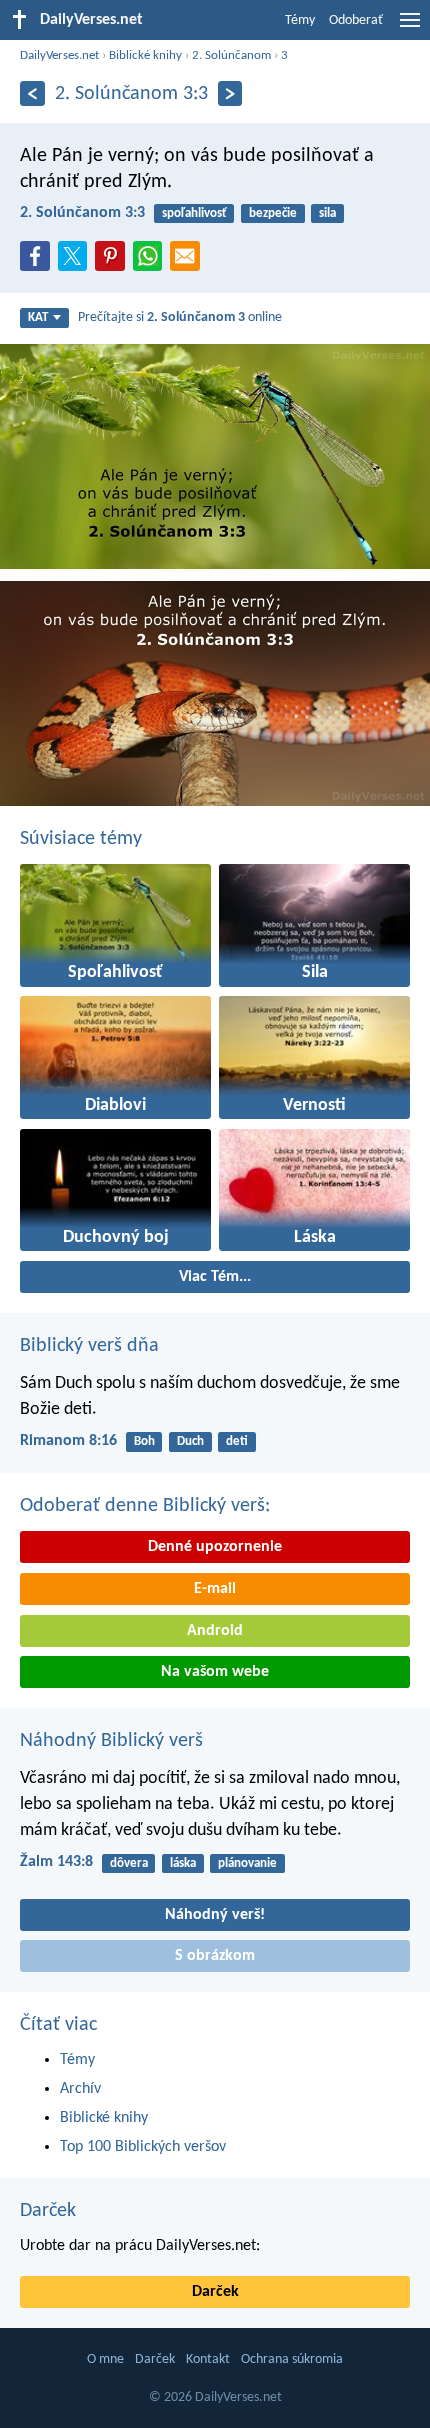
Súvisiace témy (81, 839)
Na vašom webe (215, 1672)
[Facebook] (39, 262)
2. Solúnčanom (231, 55)
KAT (38, 317)
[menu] (410, 28)
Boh (144, 1441)
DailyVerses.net (59, 55)
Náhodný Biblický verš (111, 1741)
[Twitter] (77, 262)
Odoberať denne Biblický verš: (145, 1506)
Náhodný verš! (215, 1915)
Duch (190, 1441)
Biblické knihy (145, 55)
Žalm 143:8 (56, 1862)
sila (327, 213)
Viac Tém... (215, 1277)
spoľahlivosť (194, 213)
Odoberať (356, 20)
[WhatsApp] (152, 257)
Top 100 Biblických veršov (143, 2147)
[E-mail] (189, 262)
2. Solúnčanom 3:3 (82, 213)
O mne (105, 2359)
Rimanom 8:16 (68, 1441)
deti (237, 1441)
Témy (300, 20)
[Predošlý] (32, 93)
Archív (80, 2089)
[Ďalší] (230, 93)
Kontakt (208, 2359)
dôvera (129, 1863)
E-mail (215, 1589)
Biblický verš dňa (89, 1346)
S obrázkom (215, 1956)
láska (183, 1863)
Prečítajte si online (180, 317)
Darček (48, 2211)
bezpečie (273, 213)
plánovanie (247, 1863)
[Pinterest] (114, 262)
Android (215, 1631)
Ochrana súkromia (292, 2359)
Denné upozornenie (215, 1547)
